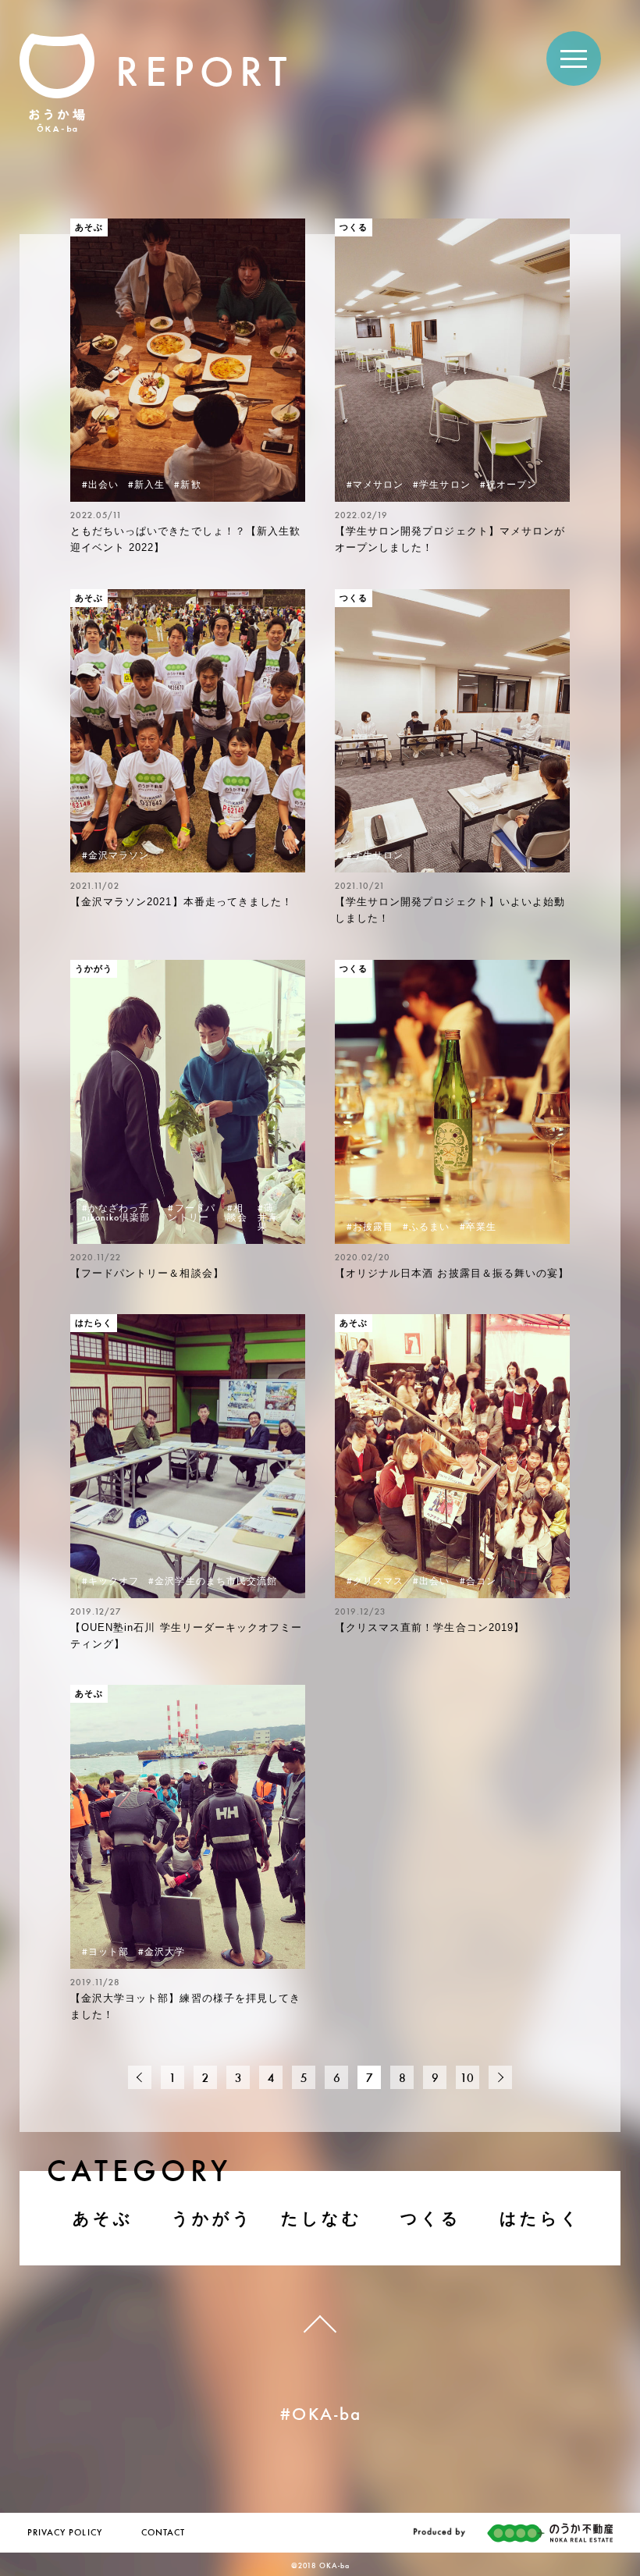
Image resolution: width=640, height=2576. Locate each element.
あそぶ (103, 2218)
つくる (431, 2218)
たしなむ (322, 2218)
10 (468, 2079)
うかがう (213, 2218)
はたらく (540, 2218)
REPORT (204, 76)
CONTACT (163, 2533)
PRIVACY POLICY (65, 2533)
